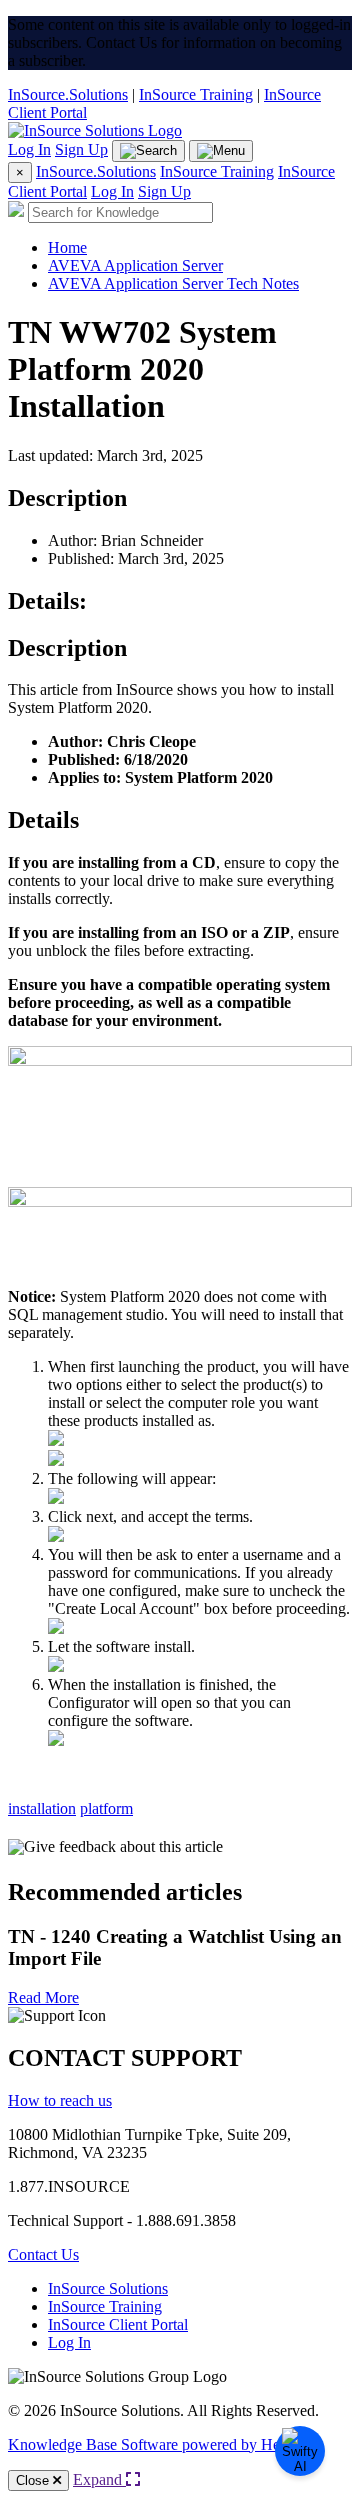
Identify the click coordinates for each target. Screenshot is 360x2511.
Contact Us (43, 2254)
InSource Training (196, 94)
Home (67, 247)
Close (34, 2480)
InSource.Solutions (68, 94)
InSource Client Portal (118, 2324)
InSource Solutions (108, 2288)
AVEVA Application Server (135, 265)
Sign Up (81, 149)
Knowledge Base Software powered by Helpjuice (165, 2444)
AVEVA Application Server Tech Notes (173, 283)
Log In (29, 149)
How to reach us (60, 2100)
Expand (99, 2479)
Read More (43, 1997)
